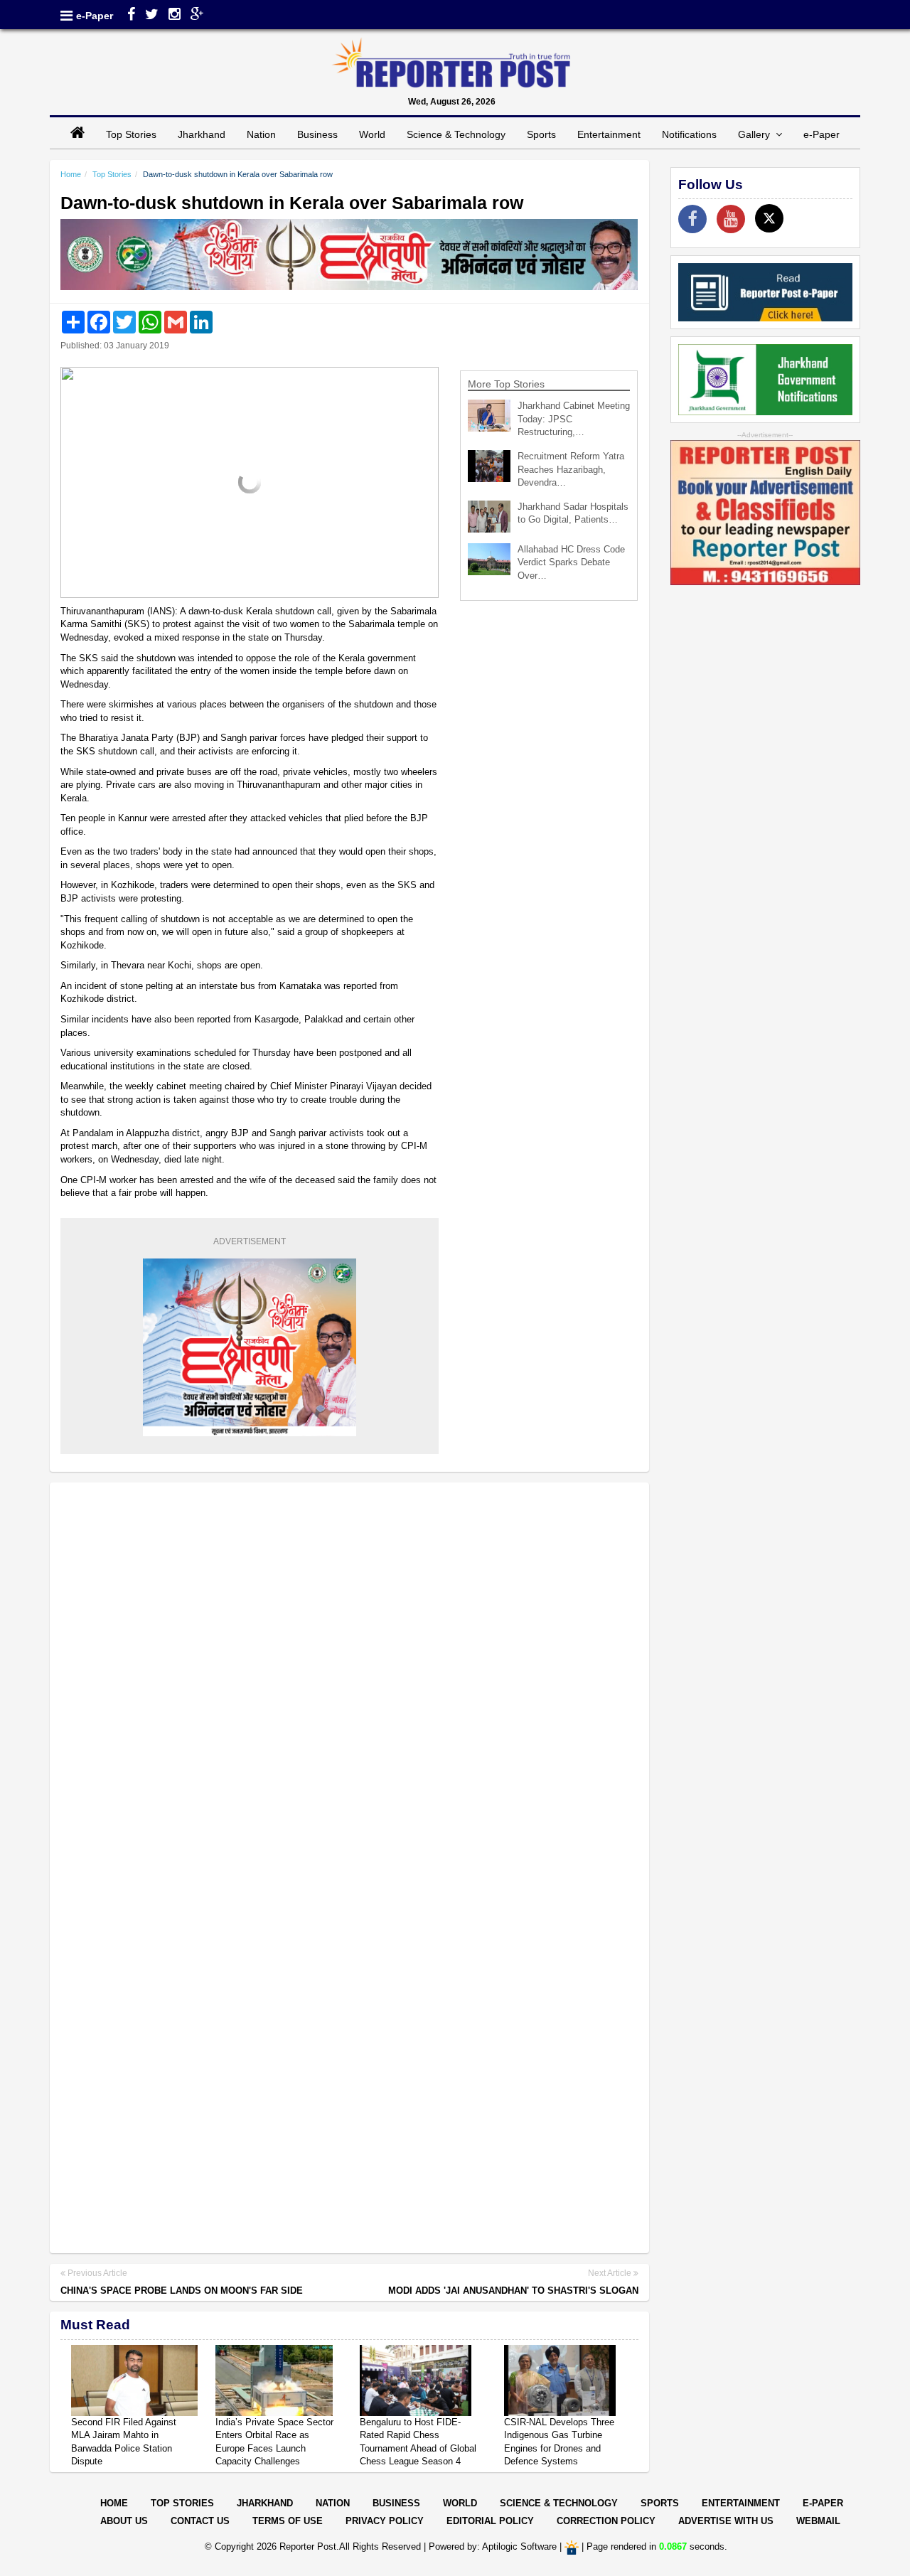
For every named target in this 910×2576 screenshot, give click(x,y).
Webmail (818, 2521)
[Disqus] (349, 1677)
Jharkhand (202, 134)
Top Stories (131, 134)
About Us (124, 2521)
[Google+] (197, 16)
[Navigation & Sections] (66, 16)
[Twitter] (152, 16)
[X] (769, 218)
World (372, 134)
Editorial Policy (490, 2521)
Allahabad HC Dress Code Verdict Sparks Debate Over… (571, 562)
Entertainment (609, 134)
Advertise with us (726, 2521)
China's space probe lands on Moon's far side (182, 2291)
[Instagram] (175, 16)
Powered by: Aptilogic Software (493, 2546)
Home (71, 174)
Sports (541, 134)
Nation (261, 134)
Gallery (757, 134)
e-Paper (95, 16)
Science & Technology (456, 134)
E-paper (823, 2503)
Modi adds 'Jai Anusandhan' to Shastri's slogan (513, 2291)
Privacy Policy (385, 2521)
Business (317, 134)
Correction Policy (606, 2521)
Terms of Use (288, 2521)
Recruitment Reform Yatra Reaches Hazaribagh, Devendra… (571, 469)
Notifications (689, 134)
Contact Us (200, 2521)
